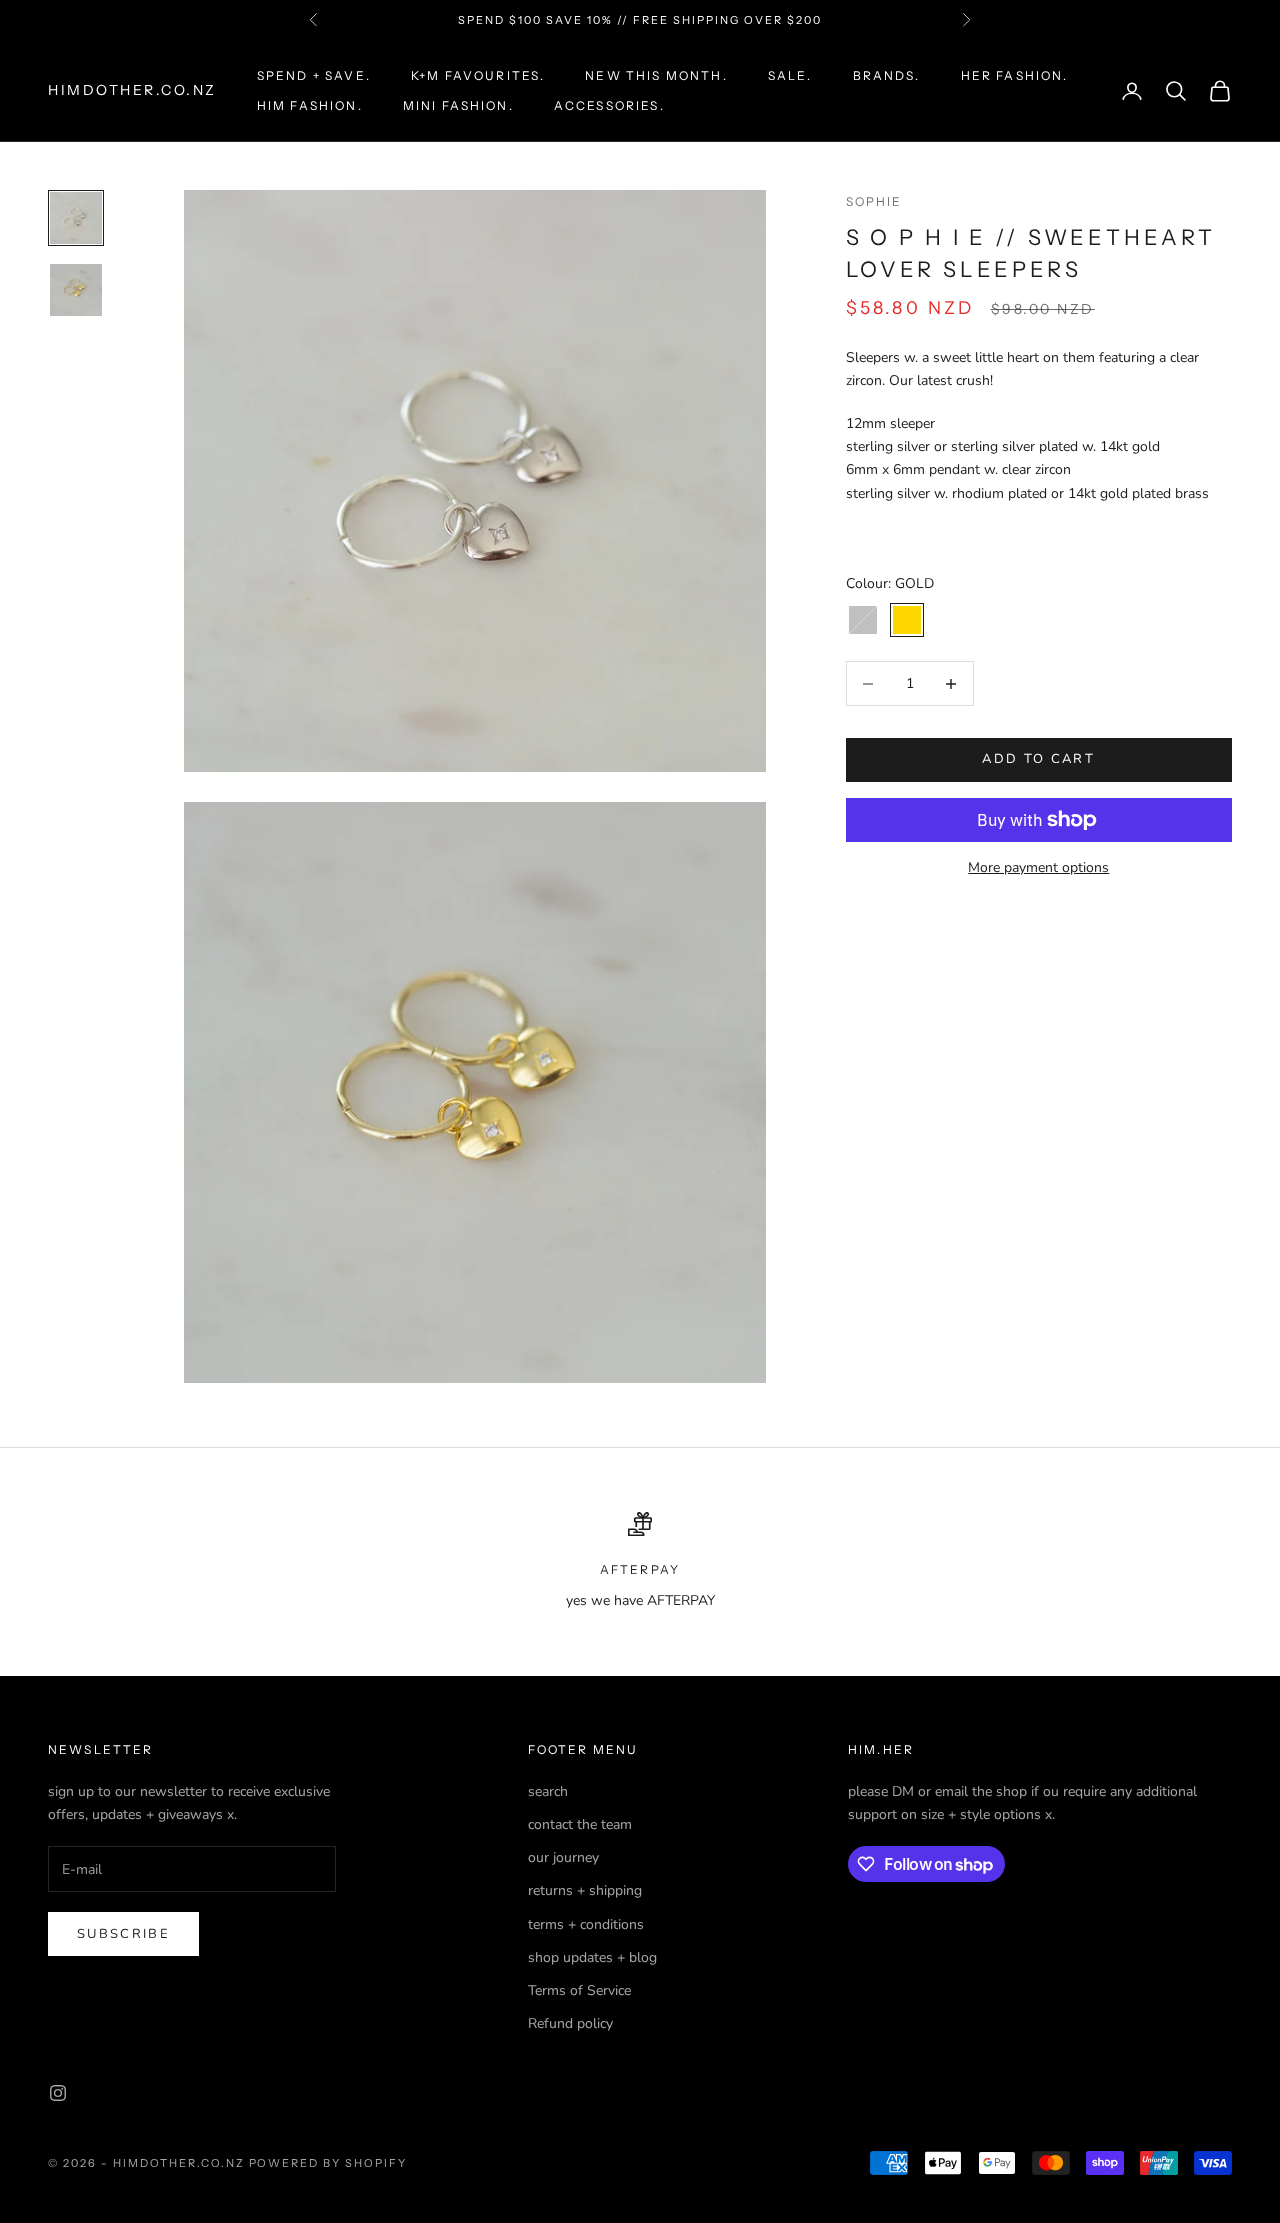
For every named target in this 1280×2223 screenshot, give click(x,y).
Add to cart (1038, 760)
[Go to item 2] (76, 290)
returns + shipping (585, 1890)
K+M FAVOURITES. (478, 75)
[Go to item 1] (76, 218)
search (548, 1791)
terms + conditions (586, 1924)
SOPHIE (874, 201)
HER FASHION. (1015, 75)
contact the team (580, 1824)
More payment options (1038, 867)
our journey (563, 1857)
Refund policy (570, 2023)
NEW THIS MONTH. (656, 75)
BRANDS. (887, 75)
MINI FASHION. (458, 105)
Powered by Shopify (328, 2163)
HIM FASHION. (310, 105)
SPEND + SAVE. (314, 75)
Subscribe (123, 1934)
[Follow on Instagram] (58, 2093)
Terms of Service (579, 1990)
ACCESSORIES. (609, 105)
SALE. (790, 75)
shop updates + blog (592, 1957)
